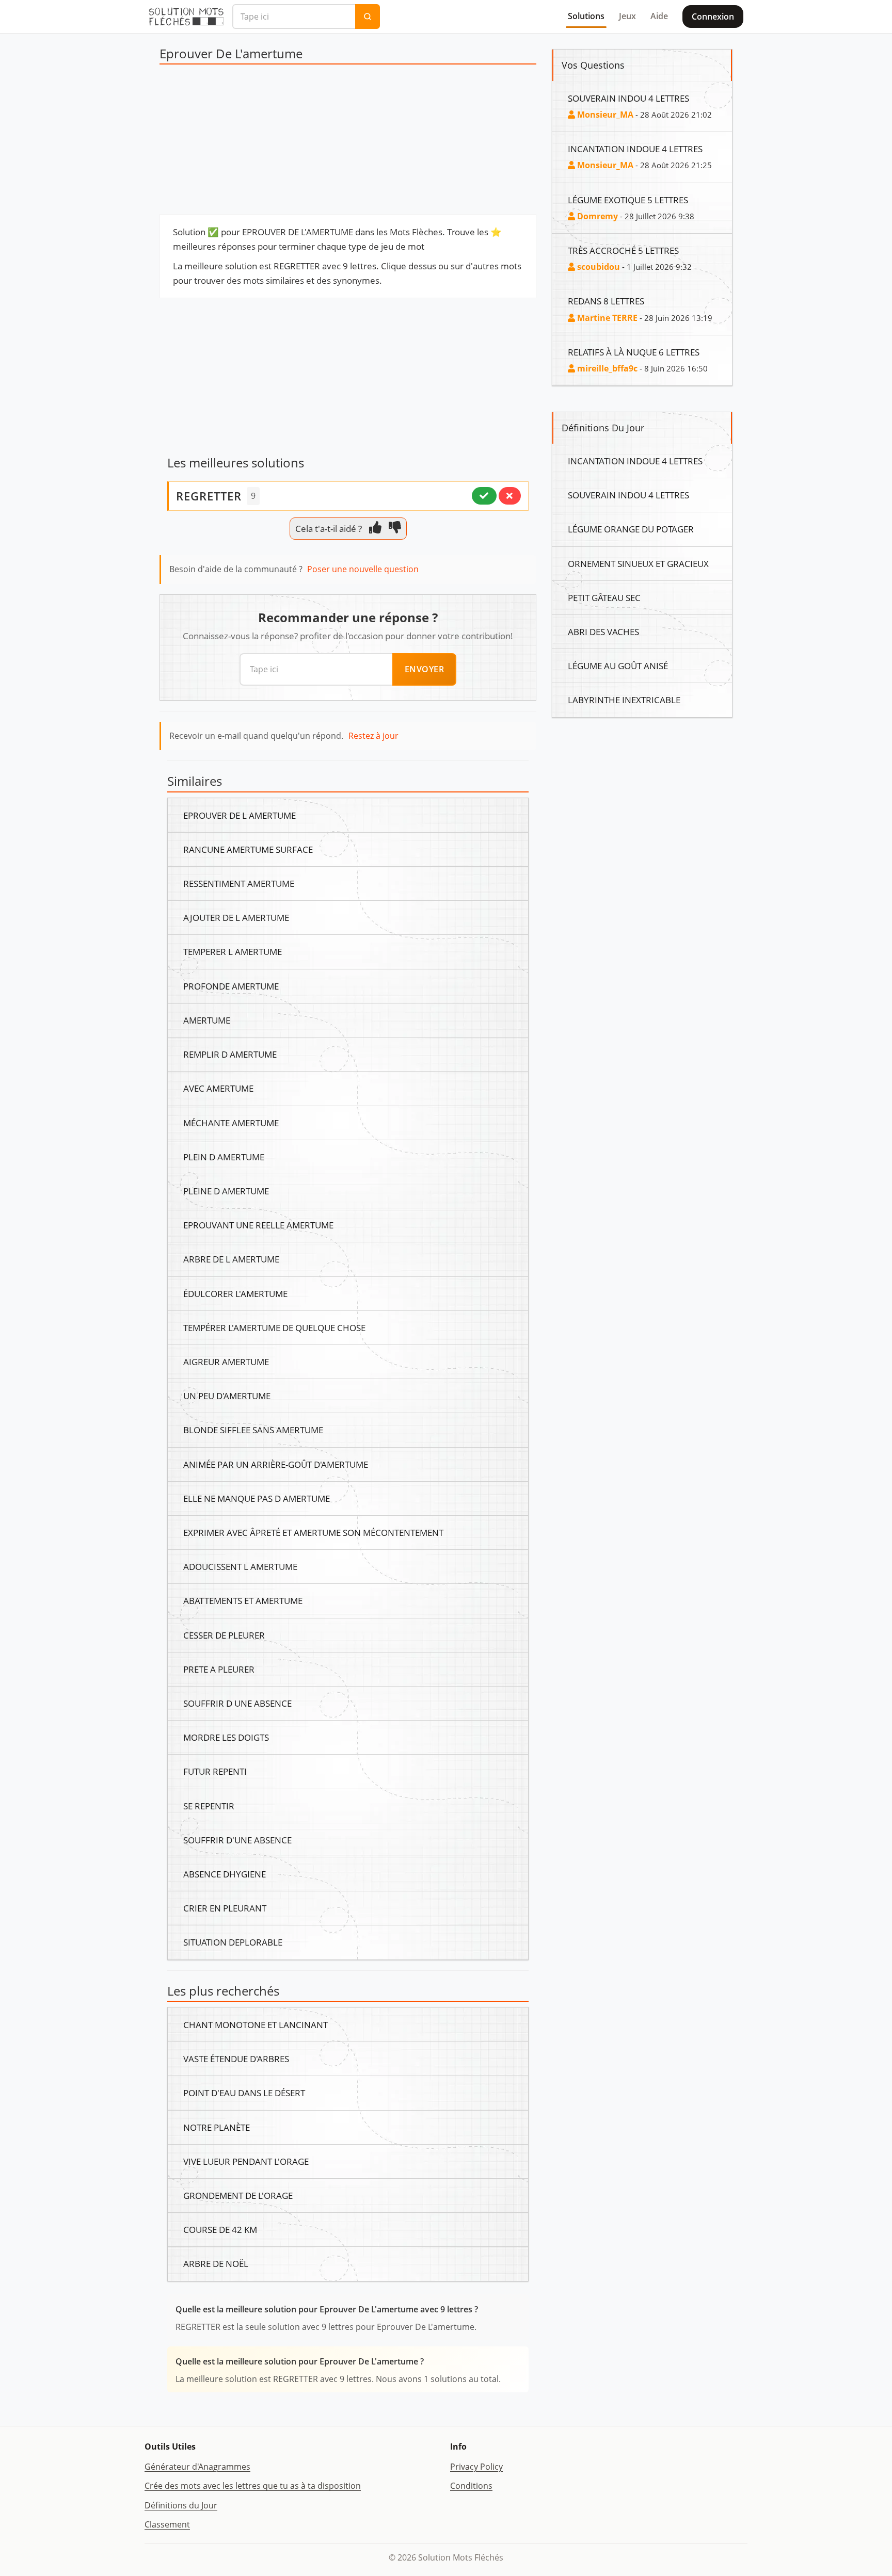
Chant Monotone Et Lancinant (256, 2024)
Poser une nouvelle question (363, 569)
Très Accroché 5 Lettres (623, 250)
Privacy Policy (476, 2467)
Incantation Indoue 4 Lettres (635, 149)
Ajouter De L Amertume (236, 917)
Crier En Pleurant (225, 1908)
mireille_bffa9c (606, 368)
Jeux (627, 16)
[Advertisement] (348, 142)
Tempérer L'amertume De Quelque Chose (274, 1327)
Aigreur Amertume (226, 1362)
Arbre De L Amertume (231, 1259)
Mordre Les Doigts (226, 1737)
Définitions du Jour (181, 2505)
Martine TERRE (606, 318)
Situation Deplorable (233, 1942)
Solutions (586, 16)
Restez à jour (373, 736)
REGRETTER (209, 496)
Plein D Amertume (224, 1157)
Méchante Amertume (231, 1123)
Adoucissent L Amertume (240, 1566)
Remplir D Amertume (230, 1054)
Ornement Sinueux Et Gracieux (638, 563)
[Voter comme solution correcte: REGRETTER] (484, 496)
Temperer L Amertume (233, 951)
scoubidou (598, 267)
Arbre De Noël (216, 2263)
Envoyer (425, 669)
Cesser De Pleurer (224, 1635)
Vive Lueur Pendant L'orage (246, 2161)
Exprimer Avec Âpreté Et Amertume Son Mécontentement (313, 1532)
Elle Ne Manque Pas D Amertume (257, 1498)
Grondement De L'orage (238, 2195)
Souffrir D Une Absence (237, 1703)
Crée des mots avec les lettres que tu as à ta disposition (253, 2486)
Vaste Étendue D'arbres (236, 2059)
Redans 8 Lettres (606, 301)
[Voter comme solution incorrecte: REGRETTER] (510, 496)
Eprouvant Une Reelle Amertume (258, 1225)
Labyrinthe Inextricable (624, 700)
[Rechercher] (368, 17)
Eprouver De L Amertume (240, 815)
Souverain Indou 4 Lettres (628, 98)
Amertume (207, 1020)
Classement (167, 2524)
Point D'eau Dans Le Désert (244, 2093)
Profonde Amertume (231, 986)
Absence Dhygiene (225, 1874)
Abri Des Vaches (603, 631)
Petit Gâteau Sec (604, 597)
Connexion (713, 17)
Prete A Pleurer (219, 1669)
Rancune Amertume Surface (248, 849)
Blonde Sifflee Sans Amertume (253, 1430)
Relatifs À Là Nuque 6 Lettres (634, 352)
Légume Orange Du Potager (631, 529)
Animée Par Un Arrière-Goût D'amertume (276, 1464)
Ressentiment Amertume (239, 883)
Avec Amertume (218, 1088)
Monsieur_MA (604, 115)
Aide (659, 16)
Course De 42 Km (220, 2229)
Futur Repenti (215, 1771)
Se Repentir (209, 1806)
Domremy (596, 216)
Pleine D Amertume (226, 1191)
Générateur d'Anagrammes (197, 2467)
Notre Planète (217, 2127)
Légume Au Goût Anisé (618, 666)
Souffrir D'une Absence (237, 1840)
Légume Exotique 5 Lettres (628, 200)
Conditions (471, 2486)
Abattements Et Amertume (243, 1600)
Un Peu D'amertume (227, 1396)
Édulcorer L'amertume (235, 1293)
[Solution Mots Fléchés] (186, 17)
